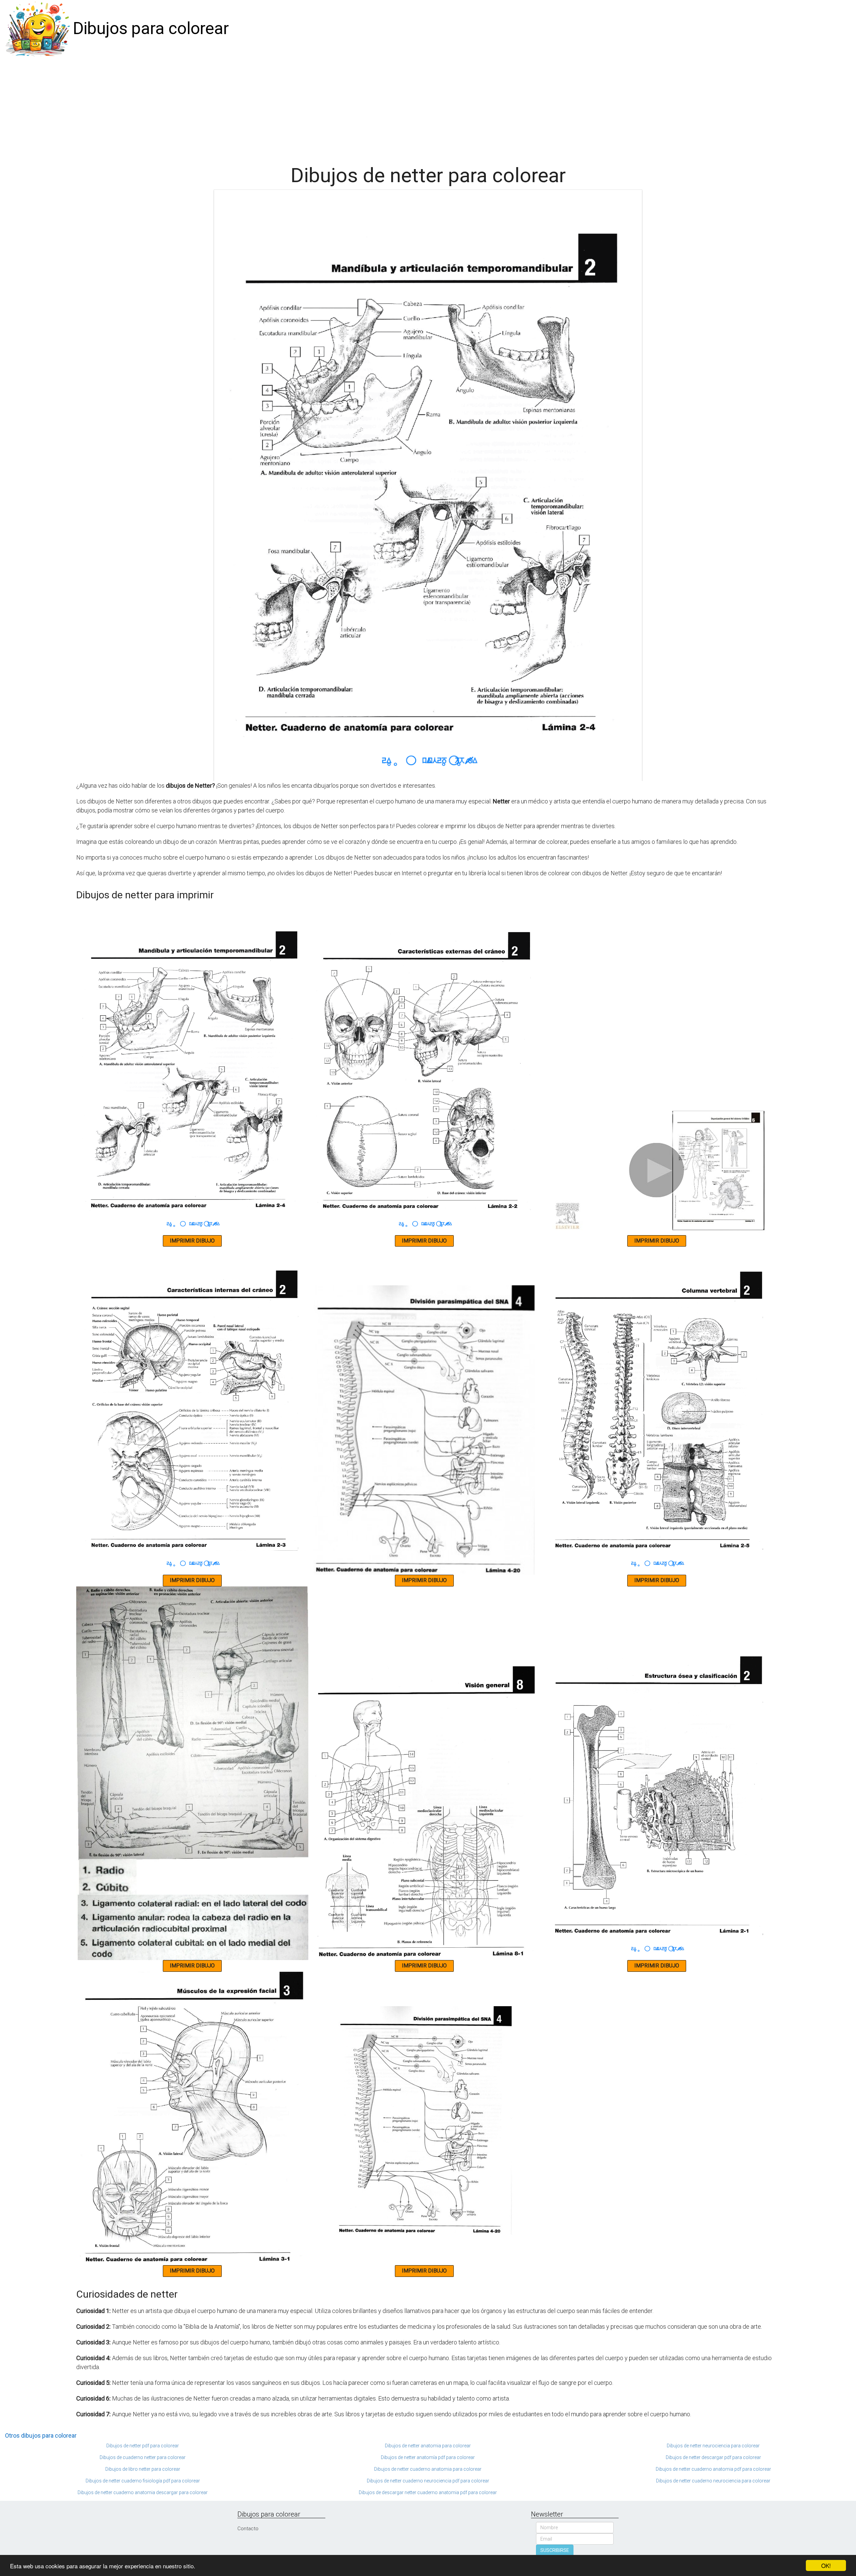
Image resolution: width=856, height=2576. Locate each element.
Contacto (248, 2529)
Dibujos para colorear (151, 28)
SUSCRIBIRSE (555, 2550)
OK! (826, 2565)
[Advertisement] (428, 108)
